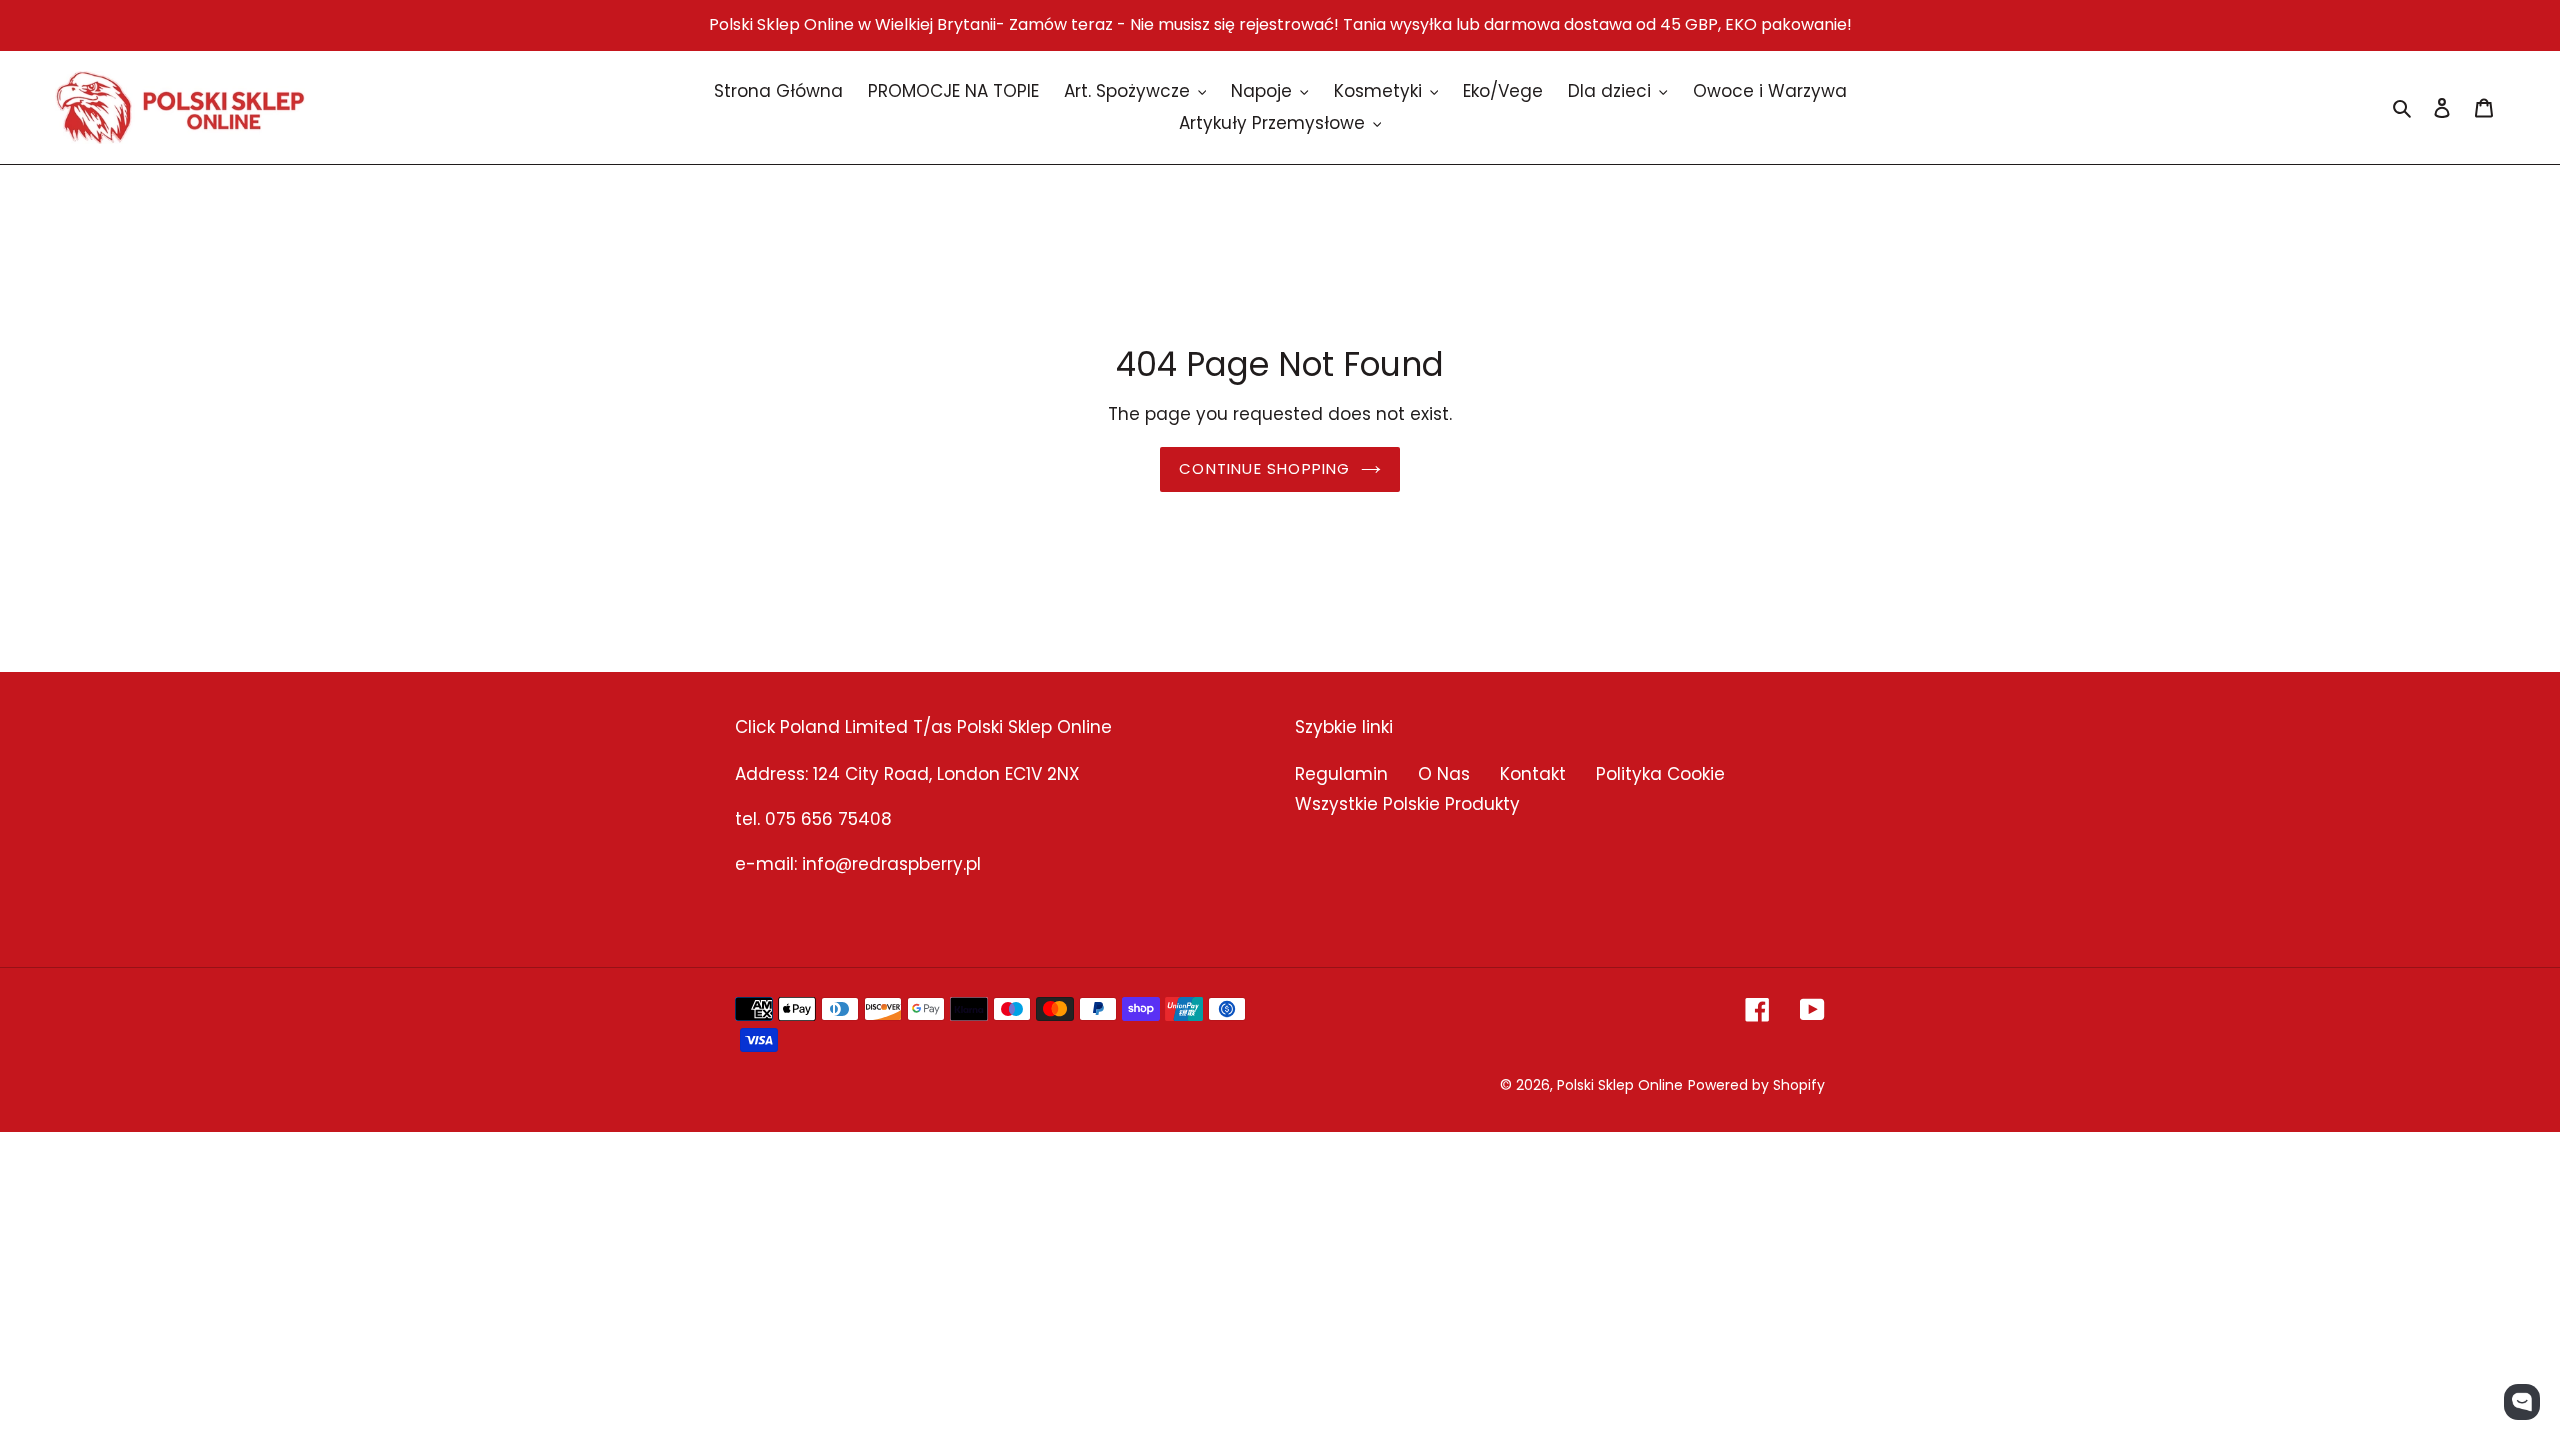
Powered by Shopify (1756, 1085)
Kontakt (1533, 774)
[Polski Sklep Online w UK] (180, 107)
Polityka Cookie (1660, 774)
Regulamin (1341, 774)
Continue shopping (1264, 468)
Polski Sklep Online (1620, 1085)
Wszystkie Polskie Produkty (1407, 804)
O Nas (1444, 774)
